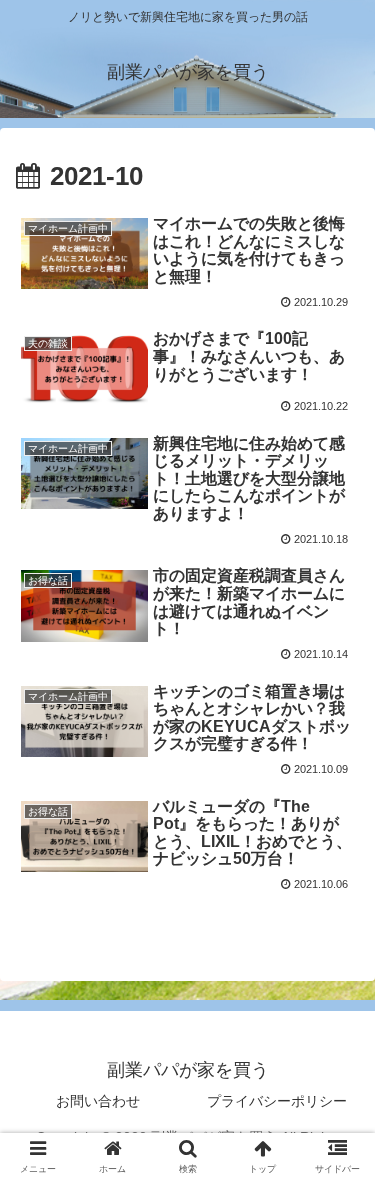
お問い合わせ (98, 1101)
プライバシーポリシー (277, 1101)
